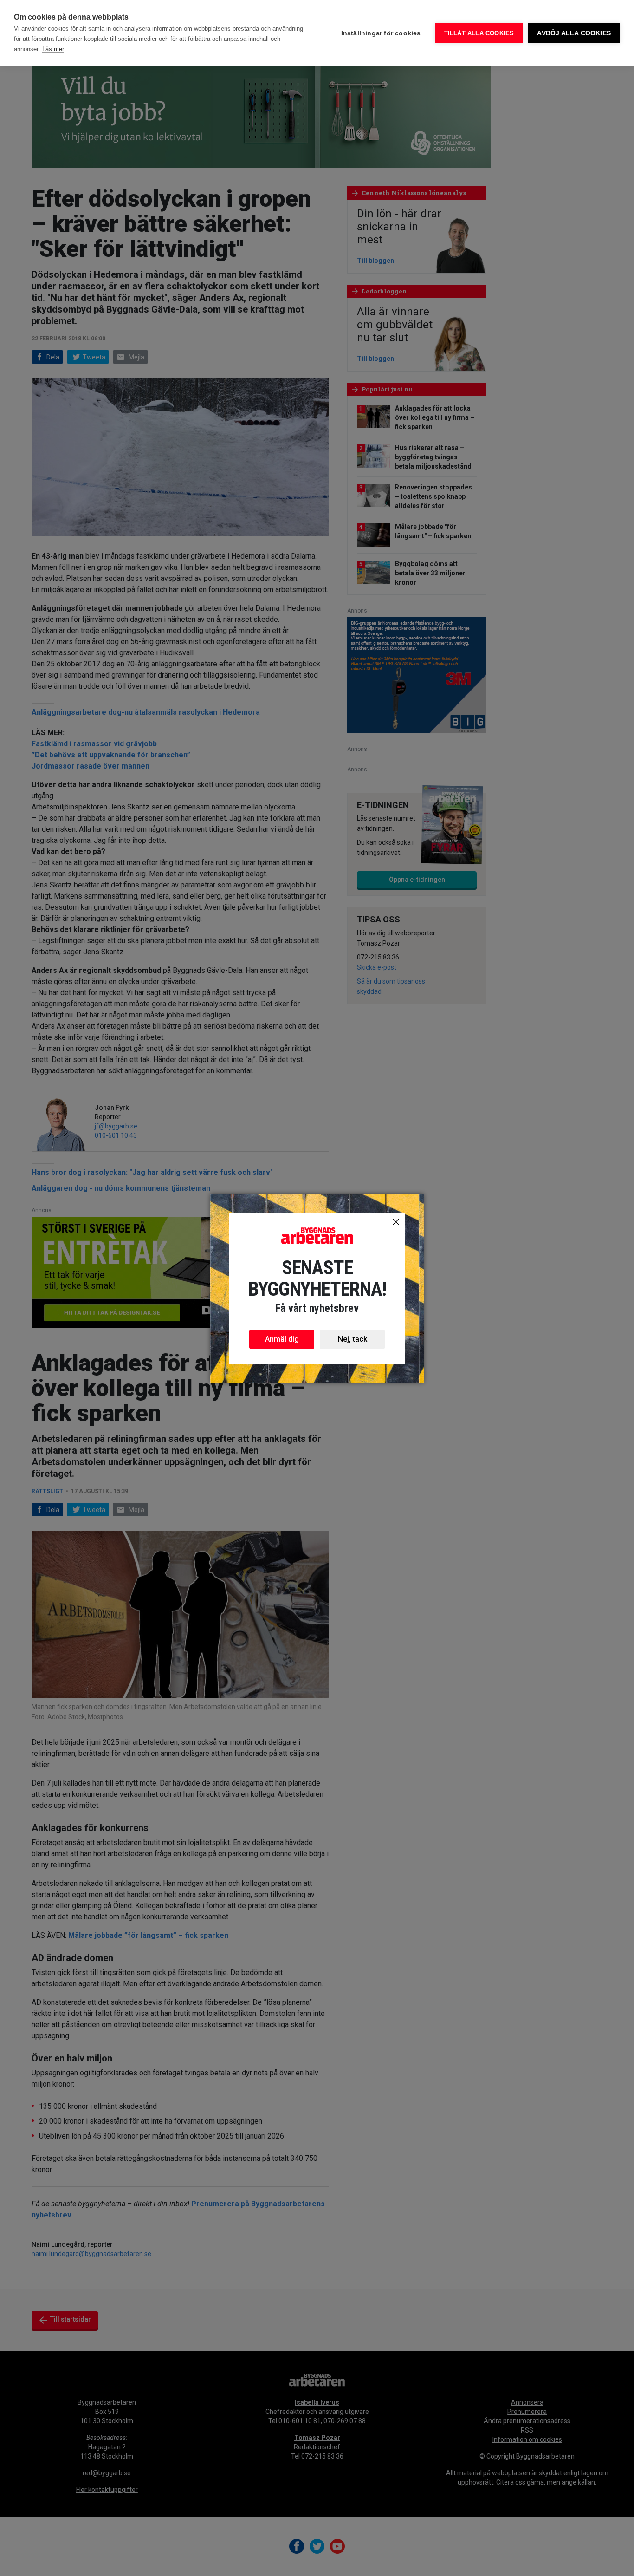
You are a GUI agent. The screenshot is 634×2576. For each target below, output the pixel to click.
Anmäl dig (282, 1339)
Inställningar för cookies (381, 33)
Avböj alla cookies (574, 33)
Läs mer (53, 49)
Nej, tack (353, 1339)
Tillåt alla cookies (479, 33)
